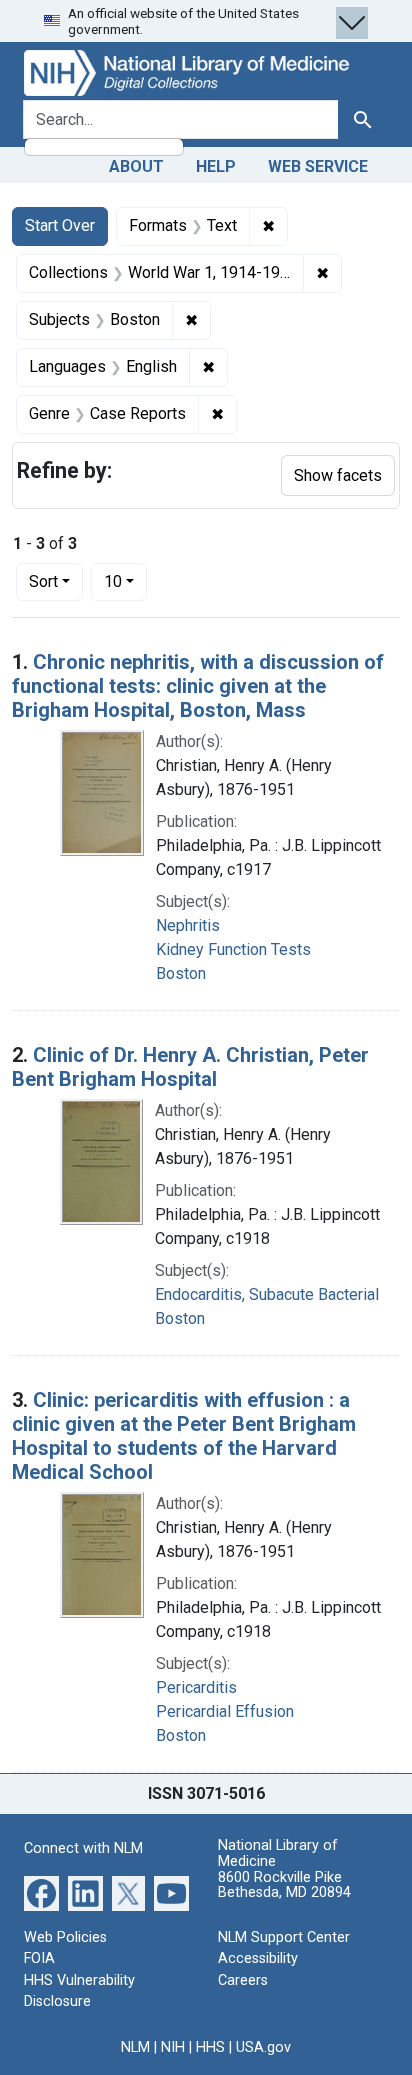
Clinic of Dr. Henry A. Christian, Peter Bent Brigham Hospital (190, 1067)
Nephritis (188, 925)
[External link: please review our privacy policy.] (41, 1891)
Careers (243, 1980)
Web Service (318, 166)
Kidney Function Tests (233, 949)
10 (125, 581)
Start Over (60, 225)
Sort (43, 581)
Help (216, 166)
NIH (173, 2047)
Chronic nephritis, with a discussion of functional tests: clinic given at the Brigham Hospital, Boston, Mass (198, 686)
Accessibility (258, 1958)
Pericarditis (196, 1687)
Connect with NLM (83, 1848)
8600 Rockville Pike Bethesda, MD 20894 (284, 1885)
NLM (135, 2047)
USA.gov (263, 2047)
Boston (181, 973)
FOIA (39, 1958)
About (136, 166)
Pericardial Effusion (225, 1711)
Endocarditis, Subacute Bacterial (267, 1294)
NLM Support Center (284, 1937)
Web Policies (65, 1937)
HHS (210, 2047)
